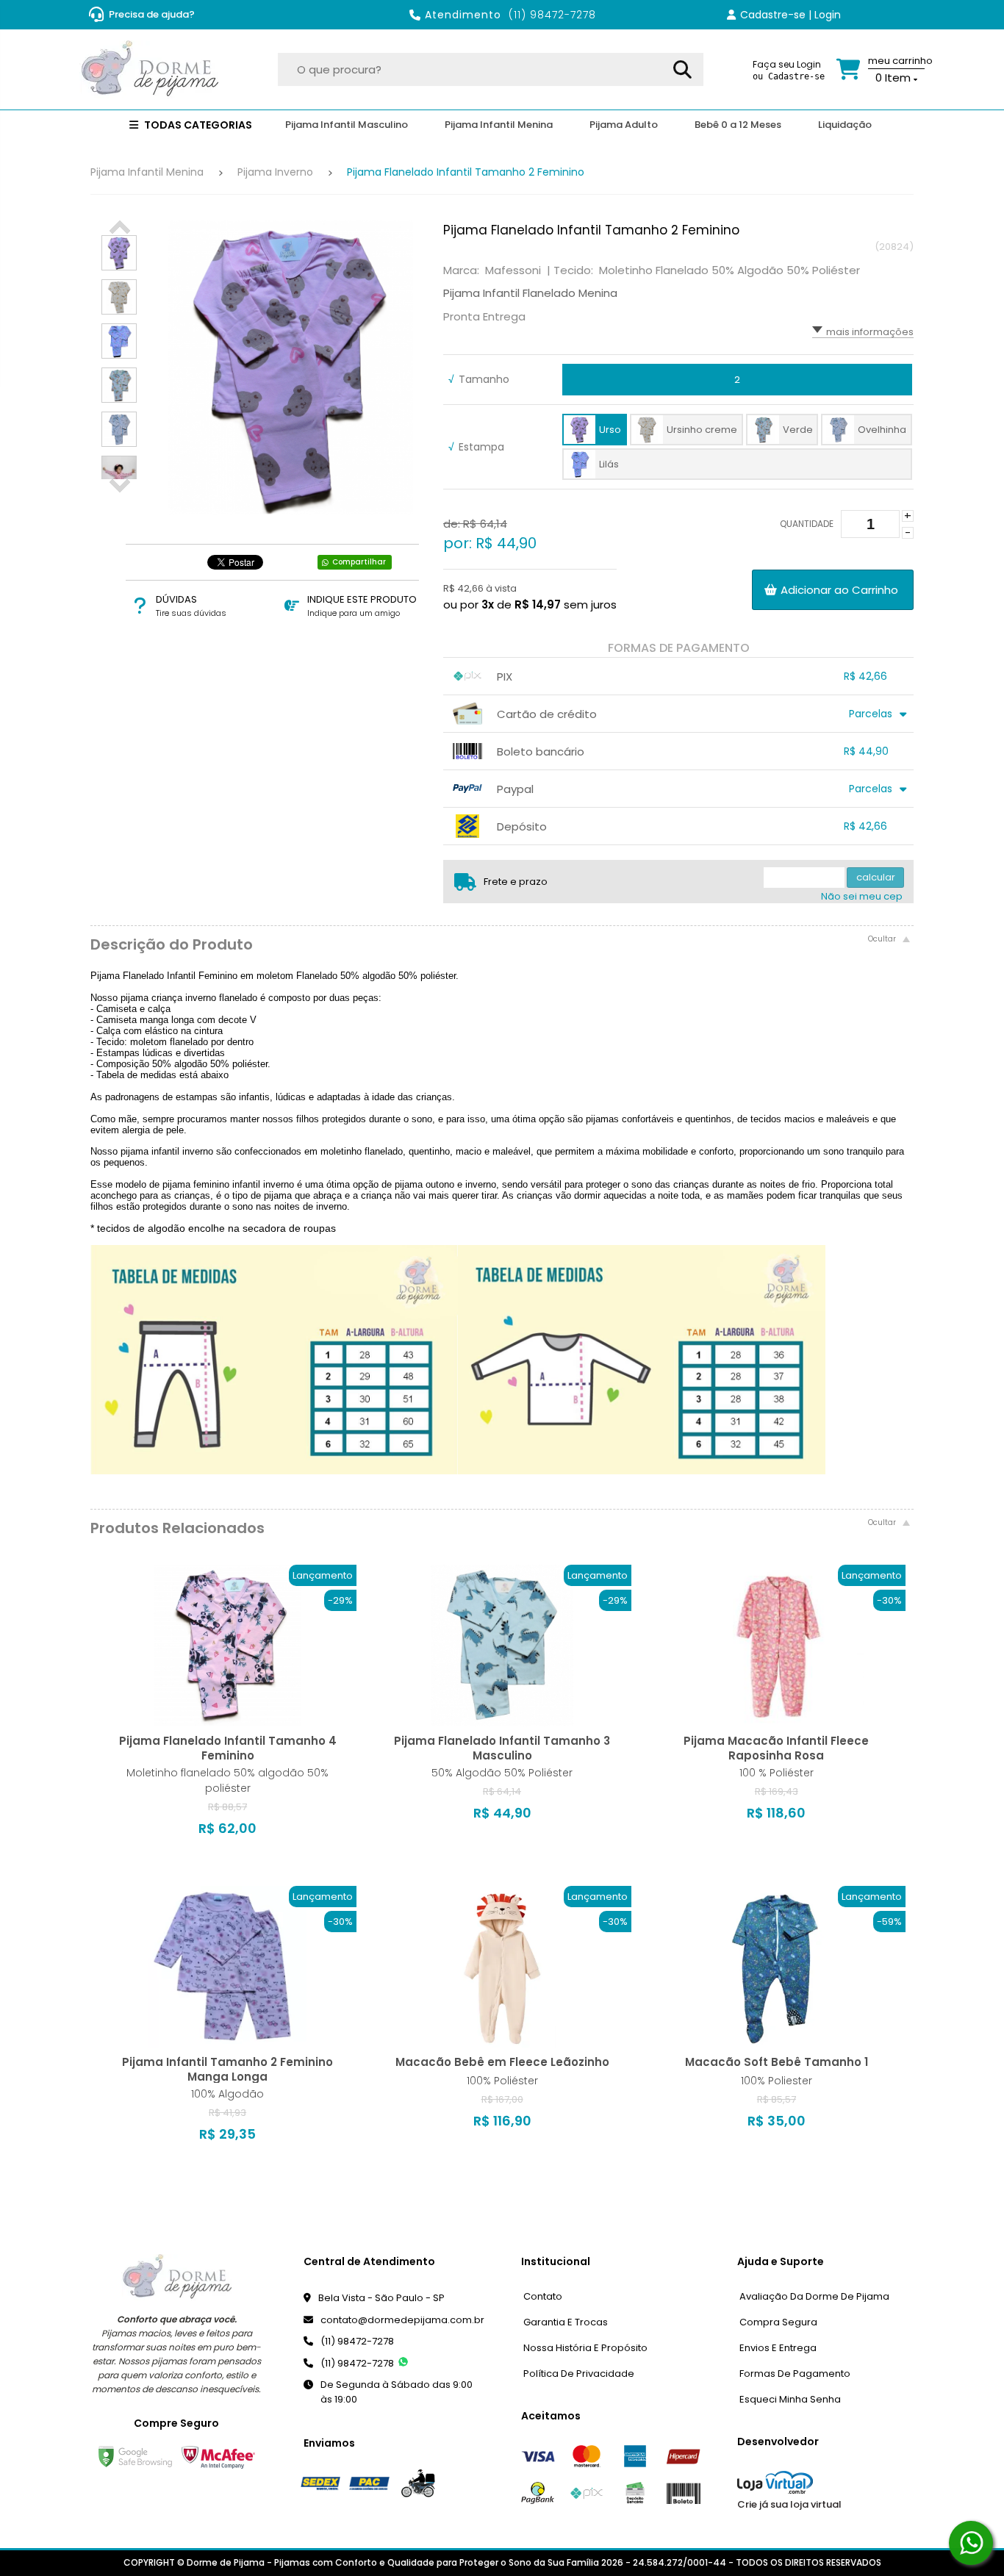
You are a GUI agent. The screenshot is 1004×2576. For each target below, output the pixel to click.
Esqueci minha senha (790, 2399)
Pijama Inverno (275, 172)
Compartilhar (359, 562)
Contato (543, 2296)
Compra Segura (778, 2322)
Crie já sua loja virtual (789, 2504)
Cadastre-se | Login (790, 15)
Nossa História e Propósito (585, 2348)
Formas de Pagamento (795, 2374)
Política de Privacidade (579, 2374)
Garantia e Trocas (566, 2322)
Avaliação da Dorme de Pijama (814, 2296)
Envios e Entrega (778, 2348)
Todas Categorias (197, 125)
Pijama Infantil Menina (147, 172)
